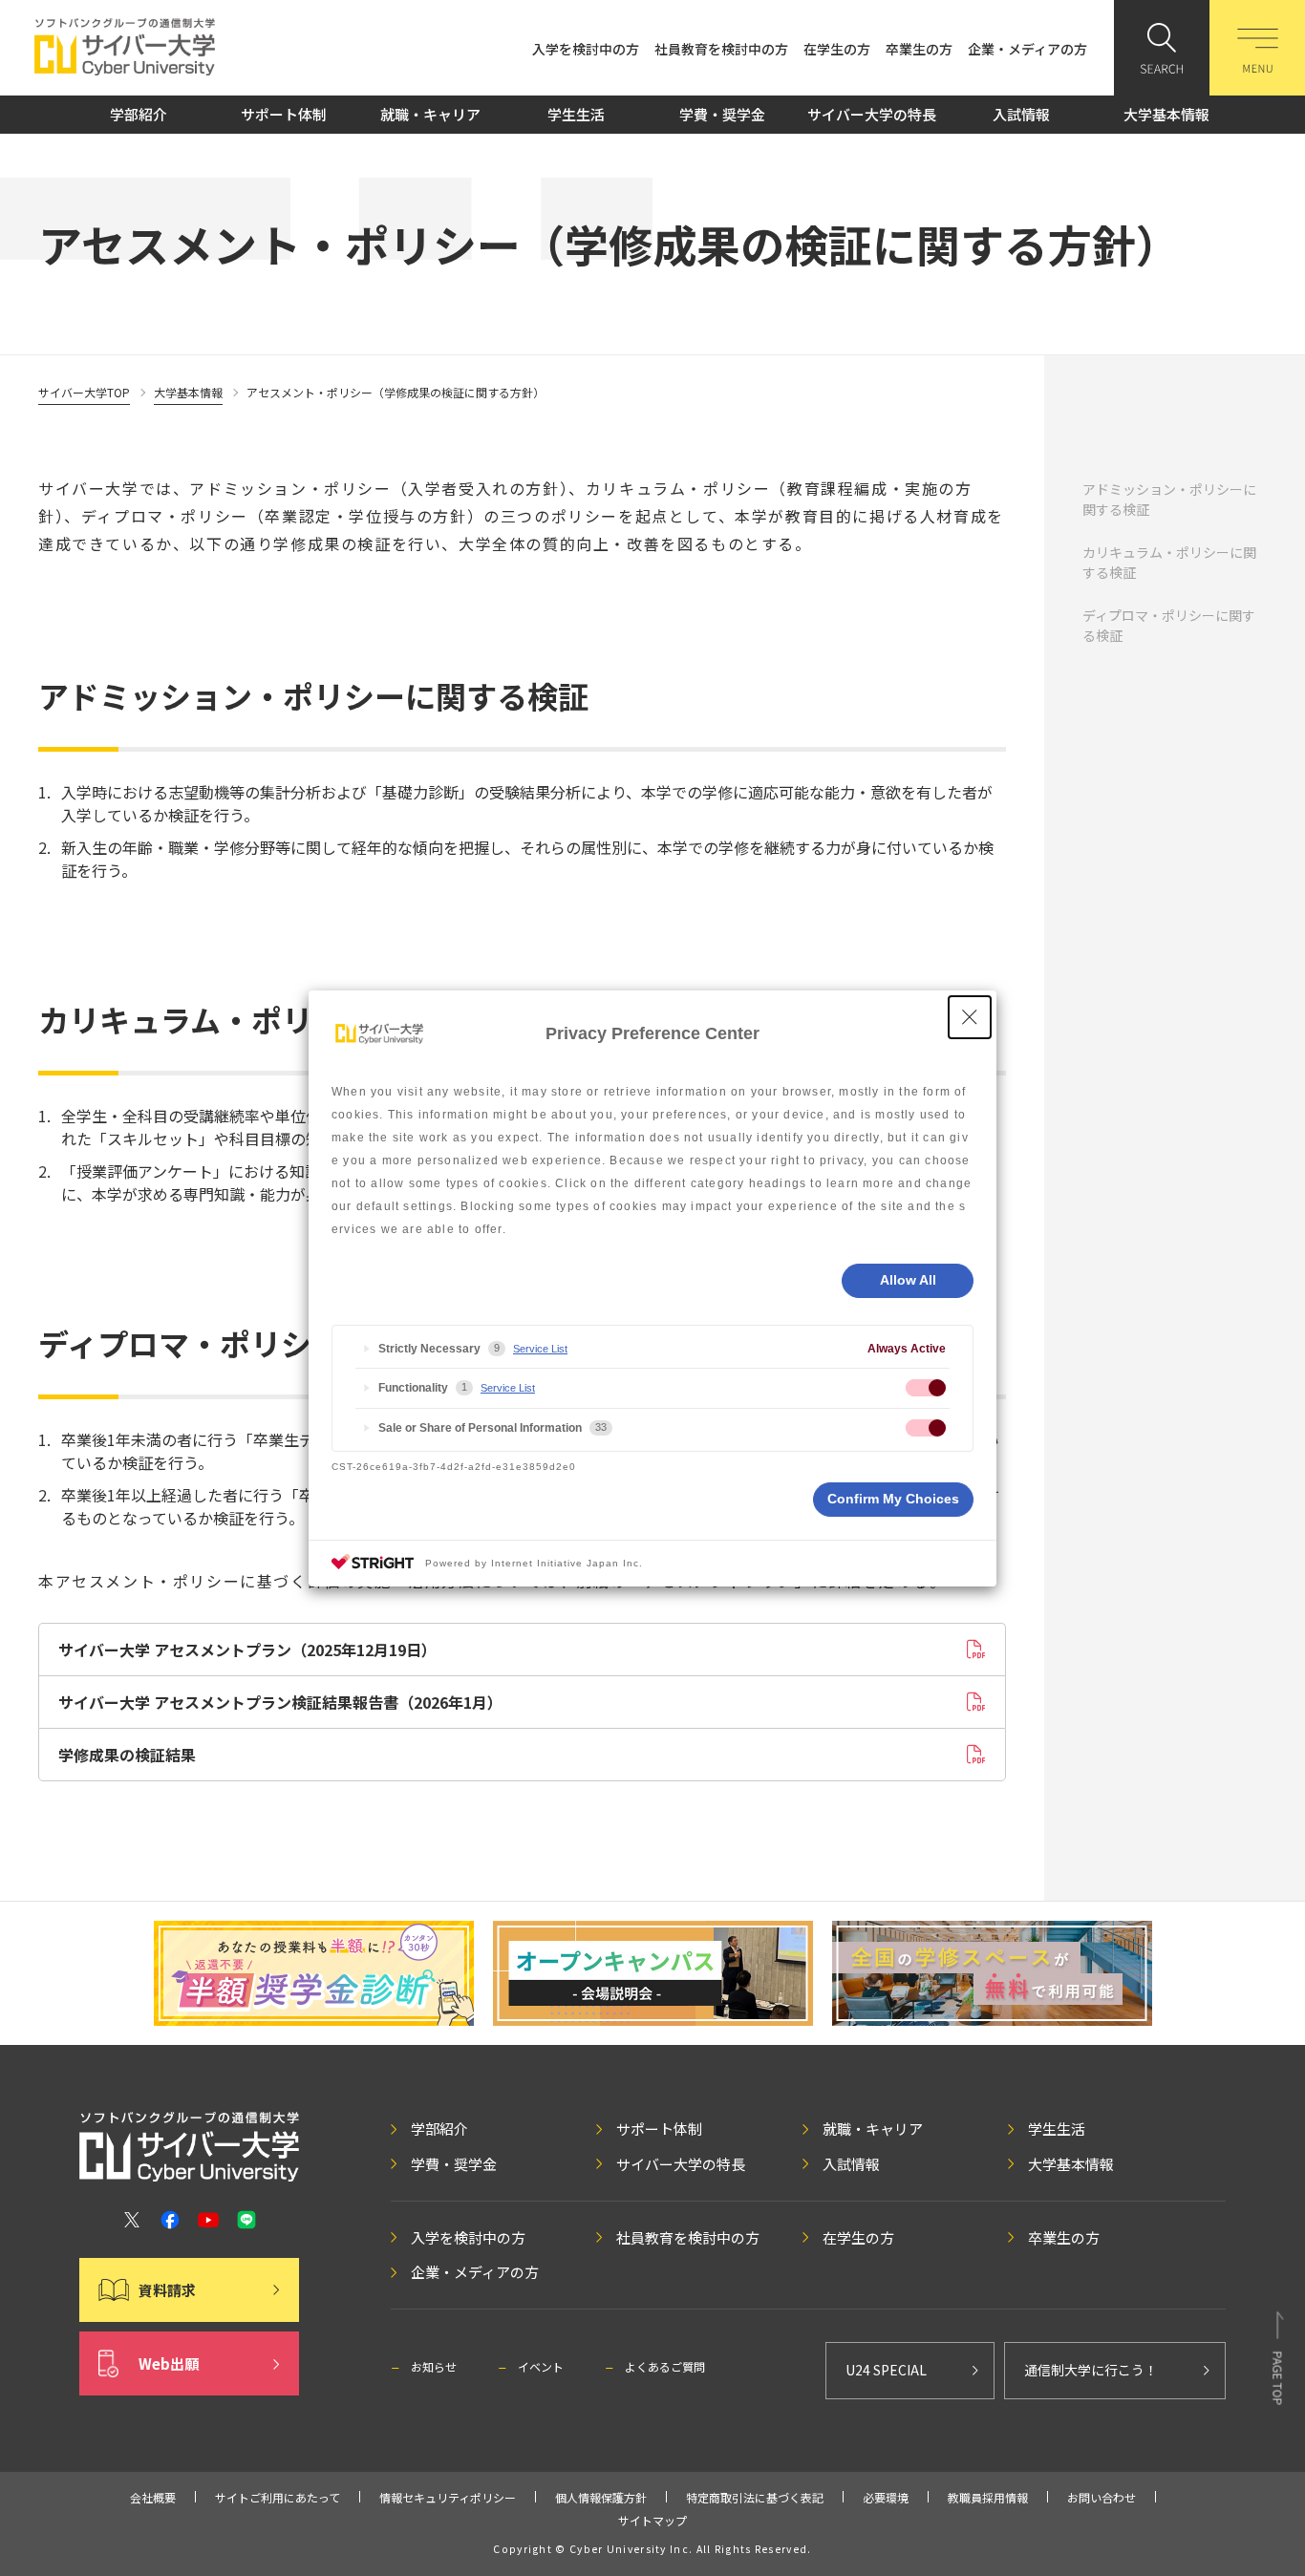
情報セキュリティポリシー (448, 2497)
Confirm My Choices (893, 1499)
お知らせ (434, 2366)
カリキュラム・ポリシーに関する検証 (1169, 562)
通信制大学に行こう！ (1091, 2370)
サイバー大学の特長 (872, 114)
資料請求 (167, 2290)
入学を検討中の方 (586, 49)
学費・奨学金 (722, 114)
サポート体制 (284, 114)
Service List (540, 1349)
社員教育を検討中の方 (721, 49)
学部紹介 (139, 114)
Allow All (908, 1280)
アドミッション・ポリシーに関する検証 (1169, 499)
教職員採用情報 (988, 2497)
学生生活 (576, 114)
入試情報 (1021, 114)
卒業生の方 (919, 49)
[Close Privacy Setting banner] (970, 1017)
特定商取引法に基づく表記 (755, 2497)
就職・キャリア (430, 114)
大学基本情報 (1166, 114)
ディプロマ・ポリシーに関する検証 (1169, 625)
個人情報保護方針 (601, 2497)
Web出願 (169, 2363)
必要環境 (886, 2497)
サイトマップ (652, 2520)
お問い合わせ (1102, 2497)
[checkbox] (926, 1388)
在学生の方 (837, 49)
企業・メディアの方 (1027, 49)
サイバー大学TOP (84, 392)
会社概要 (153, 2497)
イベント (541, 2366)
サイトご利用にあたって (278, 2497)
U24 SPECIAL (886, 2370)
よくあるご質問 (665, 2366)
